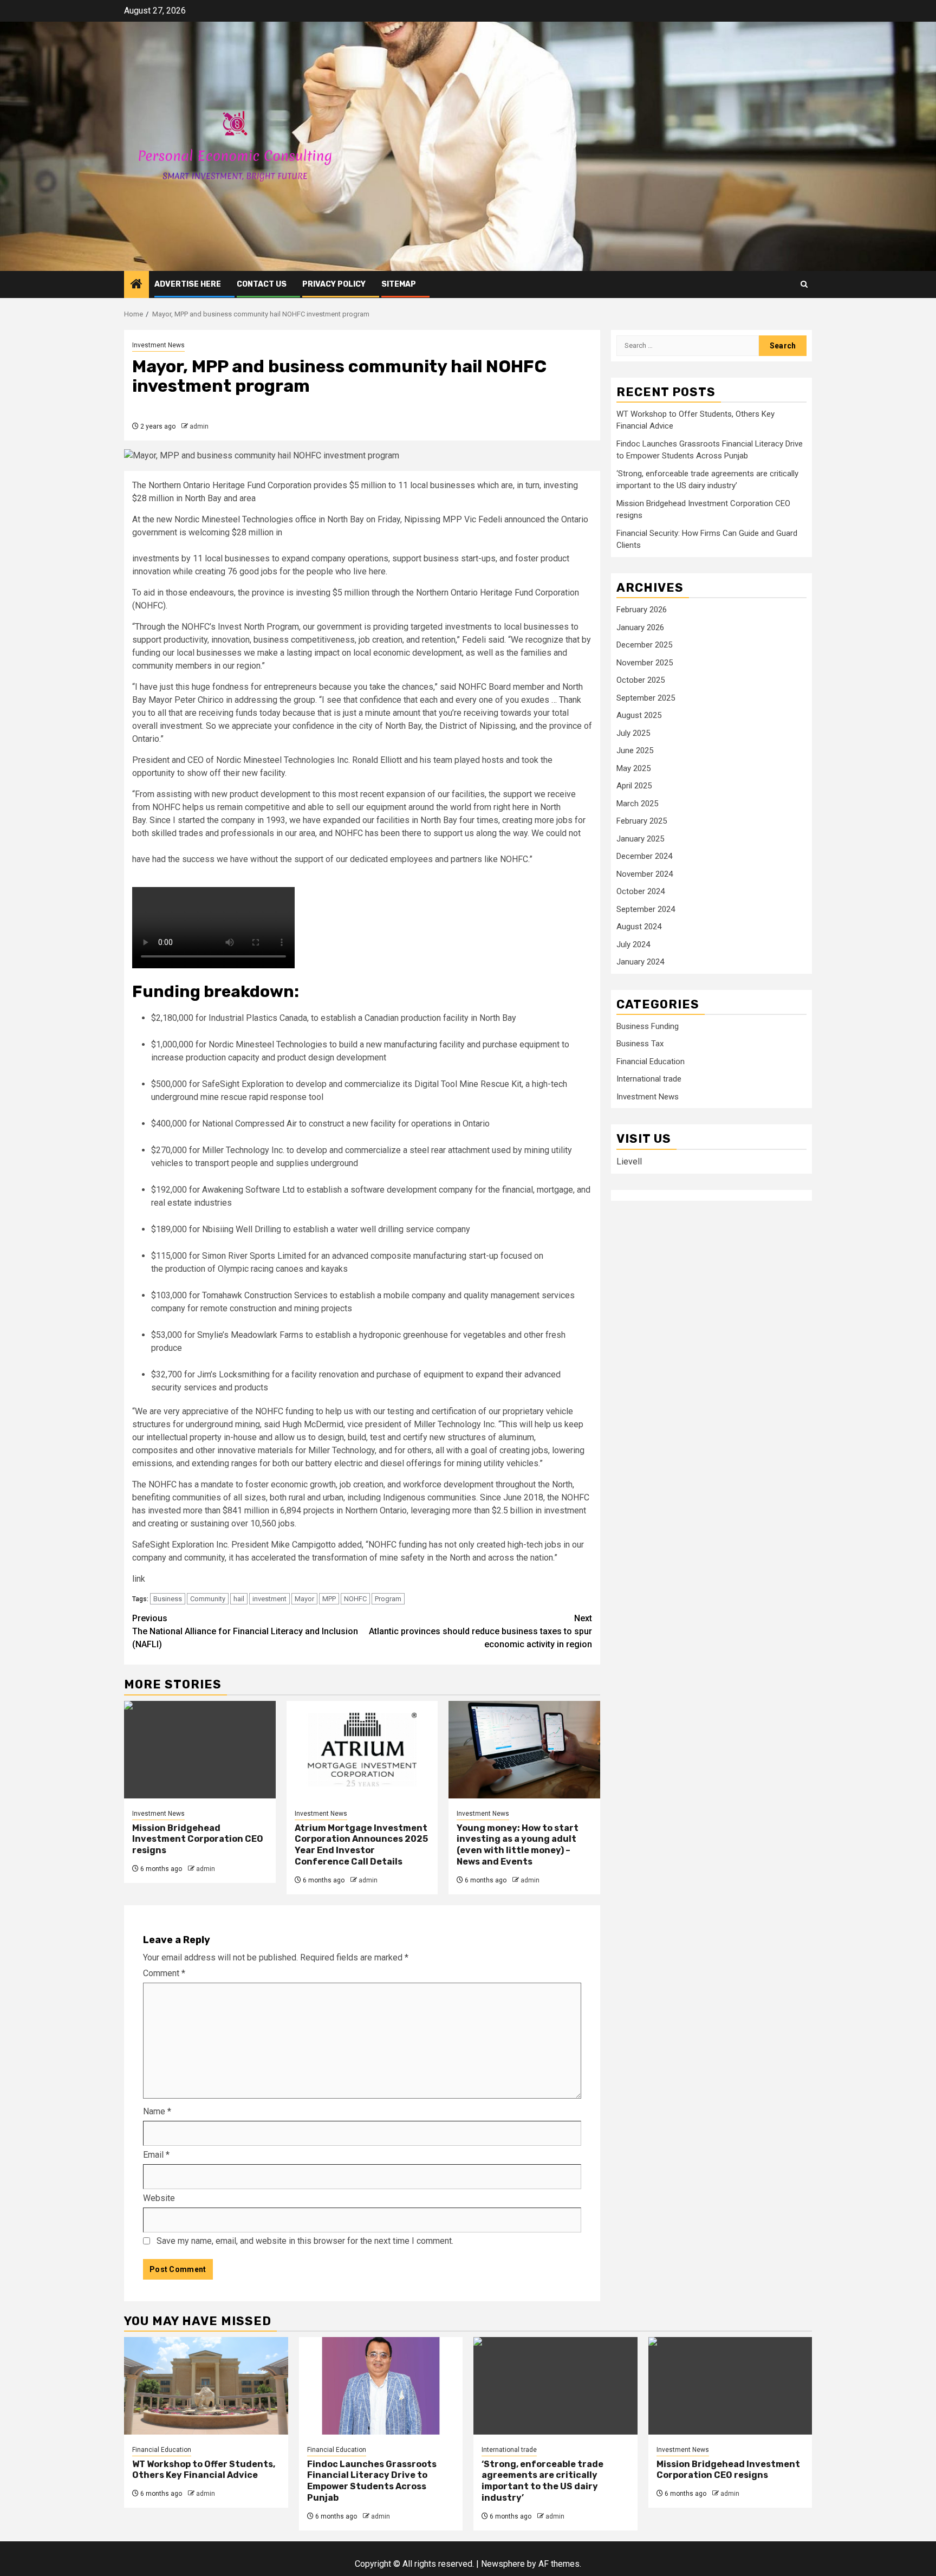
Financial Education (651, 1062)
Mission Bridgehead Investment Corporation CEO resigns (198, 1839)
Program (388, 1599)
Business (168, 1599)
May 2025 (633, 768)
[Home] (136, 285)
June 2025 (635, 751)
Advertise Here (188, 284)
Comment (164, 1973)
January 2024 (640, 962)
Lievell (629, 1161)
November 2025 (645, 663)
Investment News (158, 345)
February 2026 (642, 610)
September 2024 (646, 909)
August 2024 (639, 927)
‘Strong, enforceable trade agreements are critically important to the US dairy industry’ (542, 2481)
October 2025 (641, 681)
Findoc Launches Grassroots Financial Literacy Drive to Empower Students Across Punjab (372, 2481)
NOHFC (355, 1599)
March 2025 (637, 804)
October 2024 (641, 892)
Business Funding (648, 1027)
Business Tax (640, 1044)
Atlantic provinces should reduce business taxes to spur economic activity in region (480, 1631)
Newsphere (503, 2564)
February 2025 (642, 821)
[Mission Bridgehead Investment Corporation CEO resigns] (200, 1750)
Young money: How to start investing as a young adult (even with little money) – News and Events (518, 1845)
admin (199, 426)
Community (208, 1599)
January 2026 (640, 627)
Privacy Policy (334, 284)
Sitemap (399, 284)
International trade (649, 1079)
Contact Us (262, 284)
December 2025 (644, 645)
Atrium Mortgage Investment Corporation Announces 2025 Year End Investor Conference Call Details (361, 1845)
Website (159, 2198)
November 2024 (645, 874)
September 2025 (646, 698)
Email (156, 2155)
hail (239, 1599)
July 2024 (633, 944)
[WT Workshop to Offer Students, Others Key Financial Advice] (206, 2386)
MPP (329, 1599)
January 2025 (640, 839)
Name (157, 2111)
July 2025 (633, 733)
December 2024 (644, 857)
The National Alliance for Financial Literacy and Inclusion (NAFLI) (245, 1631)
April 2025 (634, 786)
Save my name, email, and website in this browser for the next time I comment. (305, 2241)
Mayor (304, 1599)
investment (269, 1599)
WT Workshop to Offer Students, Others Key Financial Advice (204, 2470)
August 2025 (639, 716)
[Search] (804, 284)
